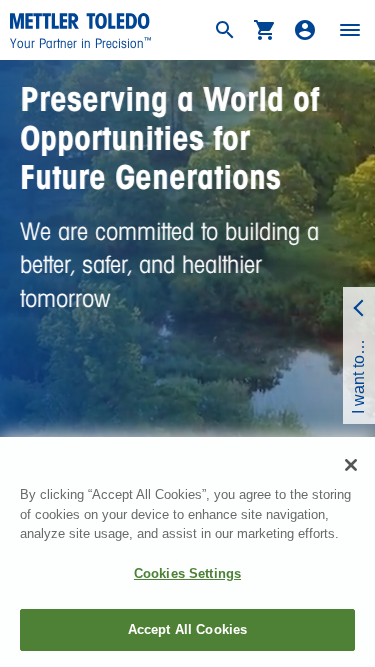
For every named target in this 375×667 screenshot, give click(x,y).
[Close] (351, 465)
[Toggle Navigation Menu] (350, 30)
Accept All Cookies (187, 629)
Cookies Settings (187, 573)
